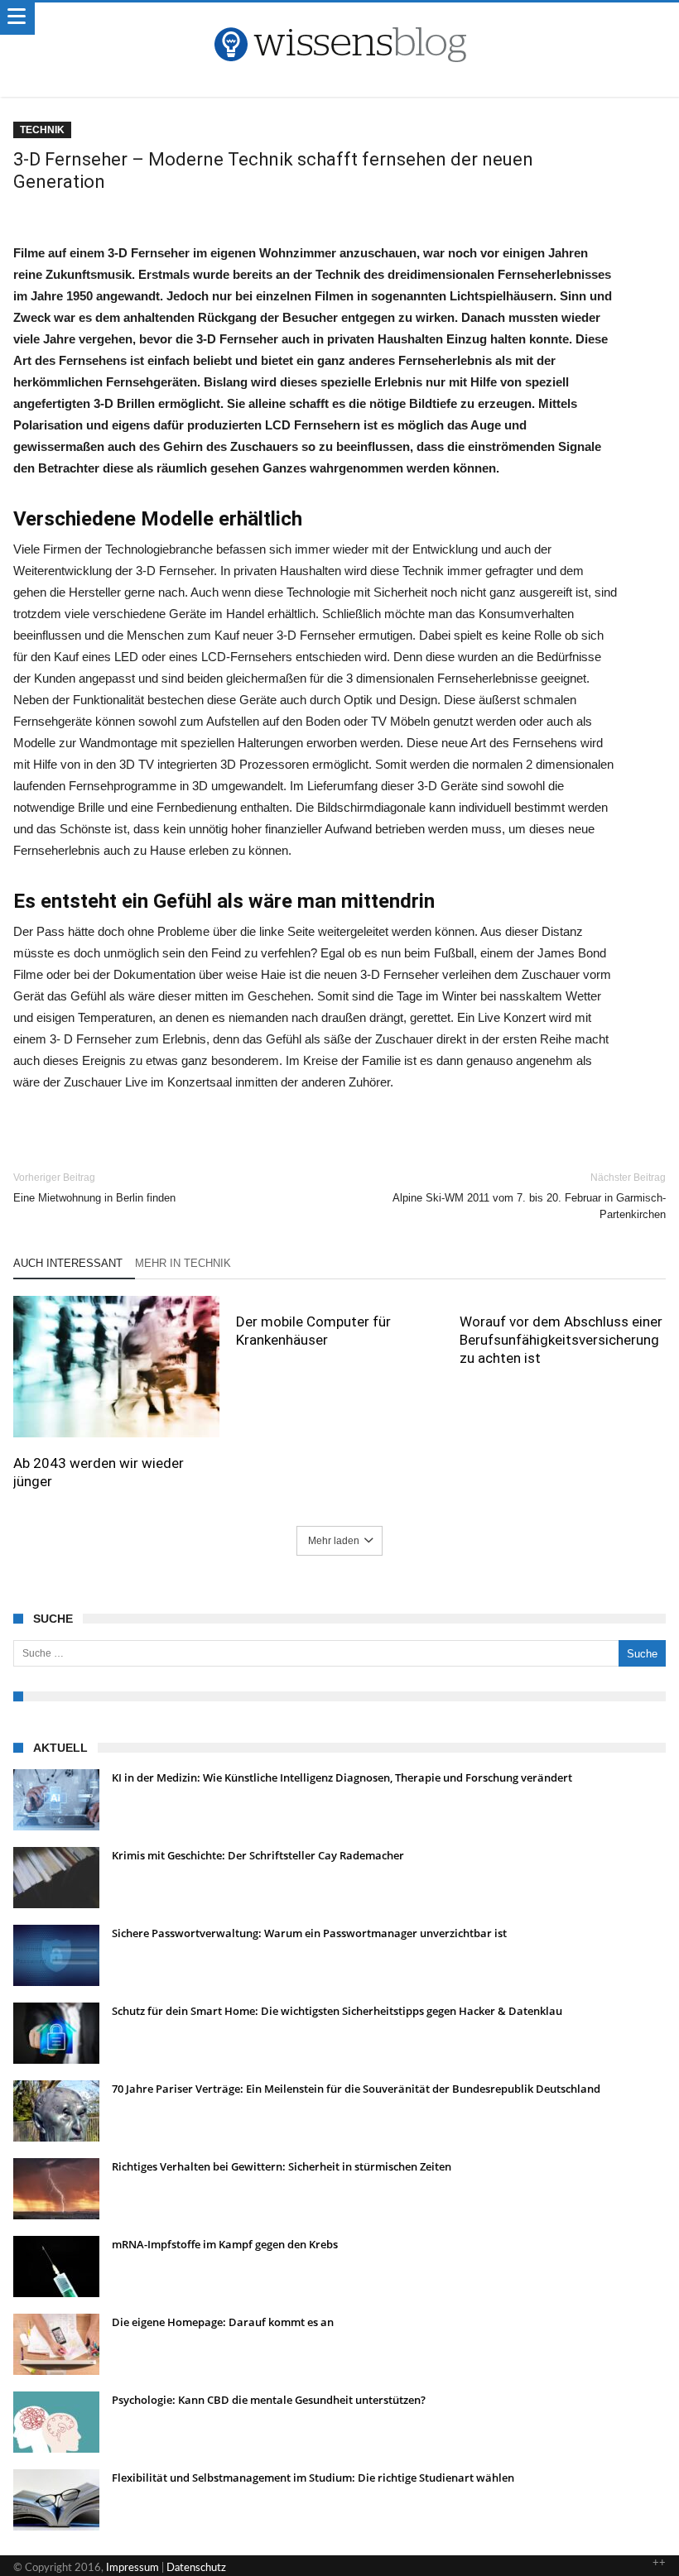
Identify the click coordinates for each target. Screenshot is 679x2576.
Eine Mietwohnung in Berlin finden (94, 1188)
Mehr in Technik (183, 1263)
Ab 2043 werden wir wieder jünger (99, 1472)
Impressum (132, 2568)
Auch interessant (68, 1263)
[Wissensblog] (339, 19)
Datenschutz (196, 2568)
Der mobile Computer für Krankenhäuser (313, 1331)
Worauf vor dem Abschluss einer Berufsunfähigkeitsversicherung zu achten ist (561, 1340)
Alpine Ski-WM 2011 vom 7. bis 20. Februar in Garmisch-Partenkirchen (529, 1196)
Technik (42, 130)
